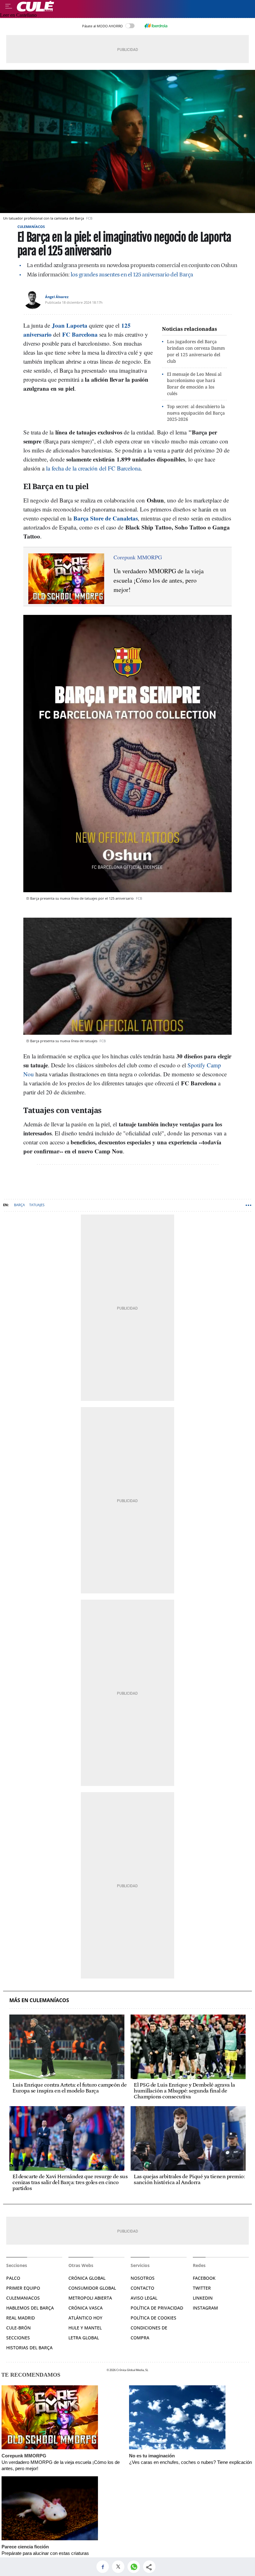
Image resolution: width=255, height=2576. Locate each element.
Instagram (205, 2308)
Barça (19, 1205)
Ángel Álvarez (57, 297)
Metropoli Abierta (90, 2298)
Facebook (204, 2278)
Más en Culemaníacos (39, 2000)
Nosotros (143, 2278)
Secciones (18, 2338)
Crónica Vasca (86, 2308)
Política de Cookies (153, 2318)
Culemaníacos (31, 227)
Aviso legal (144, 2298)
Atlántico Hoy (85, 2318)
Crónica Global (87, 2278)
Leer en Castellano (18, 15)
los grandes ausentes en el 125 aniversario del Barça (132, 275)
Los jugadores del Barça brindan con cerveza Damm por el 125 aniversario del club (196, 351)
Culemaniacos (23, 2298)
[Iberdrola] (156, 26)
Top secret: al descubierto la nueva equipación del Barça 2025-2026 (196, 413)
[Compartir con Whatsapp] (135, 2567)
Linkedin (203, 2298)
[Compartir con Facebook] (104, 2567)
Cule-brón (19, 2328)
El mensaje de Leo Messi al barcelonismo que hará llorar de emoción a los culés (194, 384)
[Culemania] (134, 6)
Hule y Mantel (85, 2328)
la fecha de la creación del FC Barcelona (93, 468)
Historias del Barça (29, 2348)
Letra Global (84, 2338)
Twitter (202, 2288)
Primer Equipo (23, 2288)
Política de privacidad (157, 2308)
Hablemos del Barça (30, 2308)
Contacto (142, 2288)
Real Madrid (21, 2318)
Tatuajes (37, 1205)
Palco (13, 2278)
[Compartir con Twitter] (120, 2567)
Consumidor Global (92, 2288)
